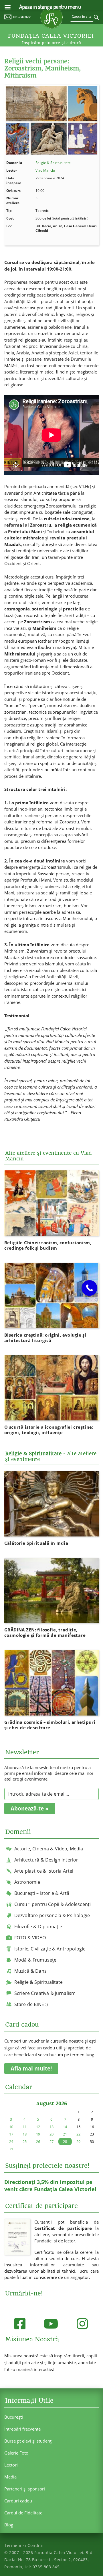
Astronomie (27, 1882)
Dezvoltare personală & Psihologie (52, 1915)
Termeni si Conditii (24, 2545)
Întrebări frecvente (22, 2429)
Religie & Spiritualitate (53, 163)
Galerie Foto (16, 2453)
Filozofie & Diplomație (38, 1927)
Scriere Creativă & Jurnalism (45, 1993)
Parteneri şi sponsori (25, 2489)
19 (38, 2134)
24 (11, 2141)
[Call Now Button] (89, 1288)
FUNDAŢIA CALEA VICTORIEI (51, 36)
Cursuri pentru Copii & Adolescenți (53, 1904)
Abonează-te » (30, 1808)
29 (78, 2141)
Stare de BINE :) (31, 2004)
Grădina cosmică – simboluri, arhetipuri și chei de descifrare (50, 1725)
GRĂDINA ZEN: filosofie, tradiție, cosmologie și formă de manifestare (46, 1632)
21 (65, 2134)
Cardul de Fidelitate (23, 2513)
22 (78, 2134)
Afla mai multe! (31, 2068)
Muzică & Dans (30, 1971)
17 (11, 2134)
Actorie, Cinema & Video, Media (49, 1849)
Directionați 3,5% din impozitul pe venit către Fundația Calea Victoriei (50, 2186)
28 (65, 2141)
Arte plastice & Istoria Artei (44, 1871)
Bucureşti (14, 2417)
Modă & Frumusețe (35, 1960)
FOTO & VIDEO (30, 1938)
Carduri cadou (18, 2501)
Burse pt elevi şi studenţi (28, 2441)
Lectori (11, 2465)
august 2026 (52, 2103)
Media (10, 2477)
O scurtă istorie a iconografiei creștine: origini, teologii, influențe (49, 1430)
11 (25, 2127)
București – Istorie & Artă (42, 1893)
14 (65, 2127)
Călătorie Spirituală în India (36, 1543)
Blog (9, 2525)
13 (51, 2127)
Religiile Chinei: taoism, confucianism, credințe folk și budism (48, 1245)
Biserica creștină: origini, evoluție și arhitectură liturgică (45, 1338)
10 (11, 2127)
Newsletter (22, 17)
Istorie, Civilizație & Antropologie (50, 1949)
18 (25, 2134)
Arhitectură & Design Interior (46, 1860)
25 (25, 2141)
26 (38, 2141)
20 (51, 2134)
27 (51, 2141)
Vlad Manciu (45, 170)
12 (38, 2127)
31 (11, 2149)
